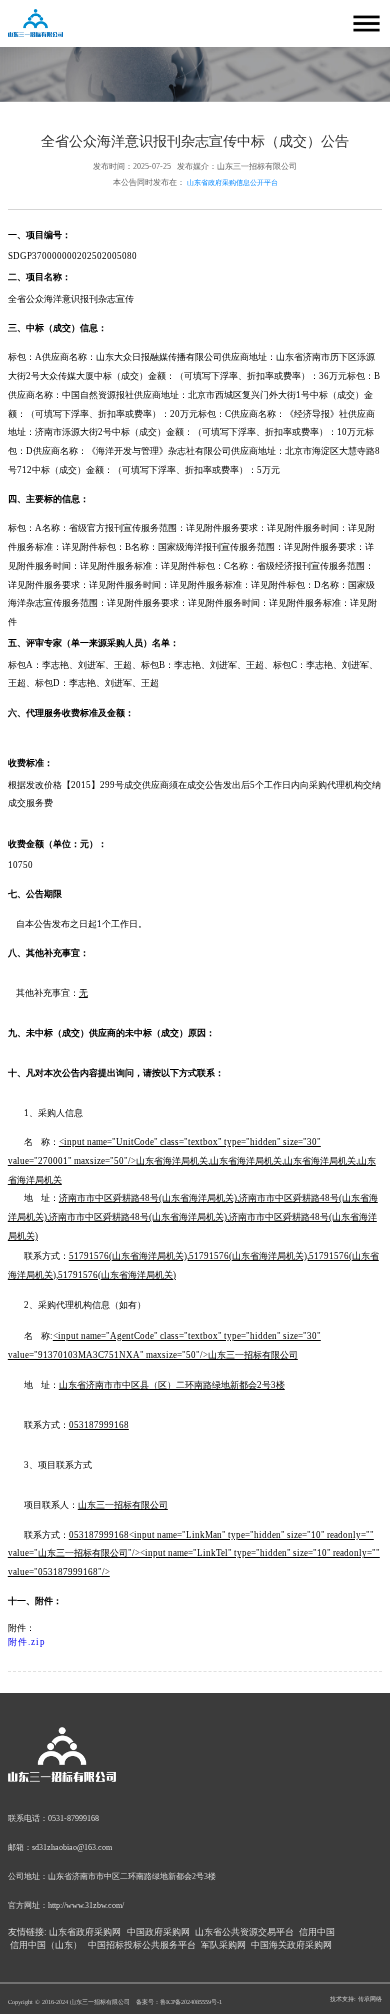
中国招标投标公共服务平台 (142, 1945)
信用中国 (317, 1932)
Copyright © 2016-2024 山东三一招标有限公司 (69, 2001)
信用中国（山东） (46, 1945)
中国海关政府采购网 (291, 1945)
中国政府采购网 (158, 1932)
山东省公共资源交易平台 (244, 1932)
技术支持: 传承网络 (356, 1998)
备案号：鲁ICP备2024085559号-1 (179, 2001)
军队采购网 (223, 1945)
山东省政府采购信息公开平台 (232, 183)
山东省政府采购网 (85, 1932)
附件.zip (27, 1642)
